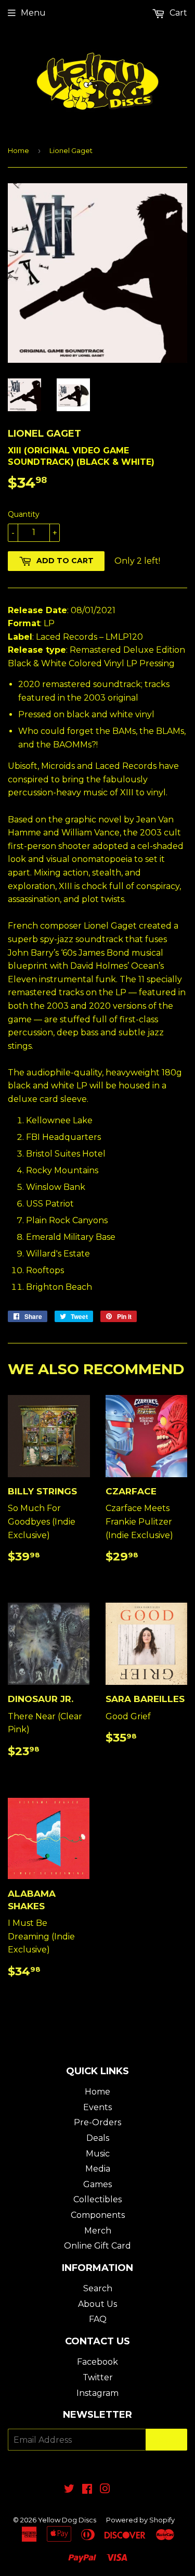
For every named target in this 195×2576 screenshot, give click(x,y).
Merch (98, 2231)
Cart (177, 13)
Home (18, 150)
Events (97, 2107)
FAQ (98, 2319)
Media (98, 2169)
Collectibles (97, 2199)
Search (98, 2288)
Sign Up (166, 2440)
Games (97, 2184)
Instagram (97, 2393)
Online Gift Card (97, 2246)
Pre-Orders (97, 2122)
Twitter (98, 2377)
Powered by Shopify (140, 2520)
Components (98, 2215)
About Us (97, 2304)
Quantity (24, 514)
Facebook (97, 2362)
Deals (98, 2138)
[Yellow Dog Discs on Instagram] (105, 2490)
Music (98, 2154)
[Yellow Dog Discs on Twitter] (69, 2490)
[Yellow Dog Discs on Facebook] (87, 2490)
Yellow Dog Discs (67, 2520)
